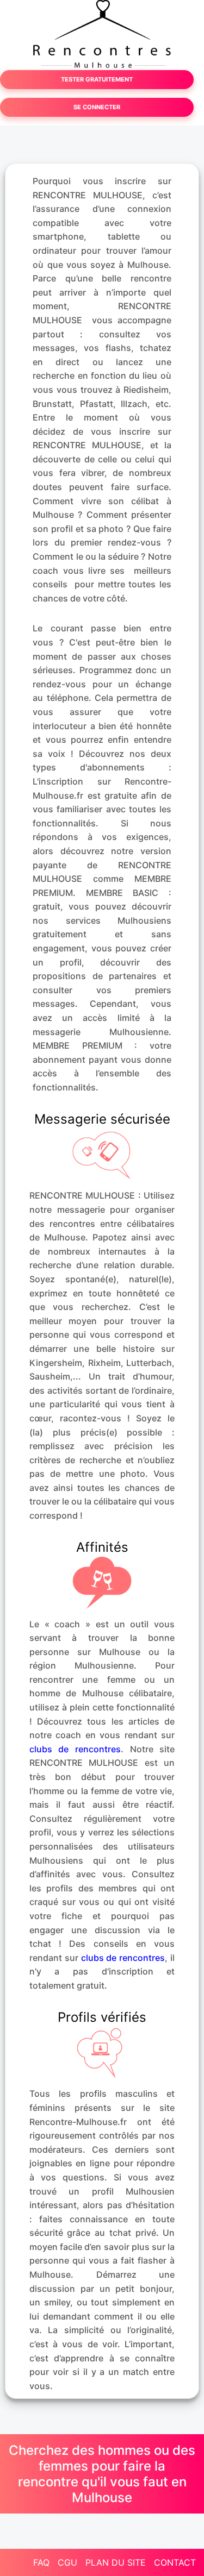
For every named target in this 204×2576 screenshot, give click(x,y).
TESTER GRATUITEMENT (97, 79)
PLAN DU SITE (116, 2562)
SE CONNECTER (97, 107)
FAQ (41, 2562)
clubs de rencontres (75, 1749)
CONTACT (175, 2562)
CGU (67, 2562)
